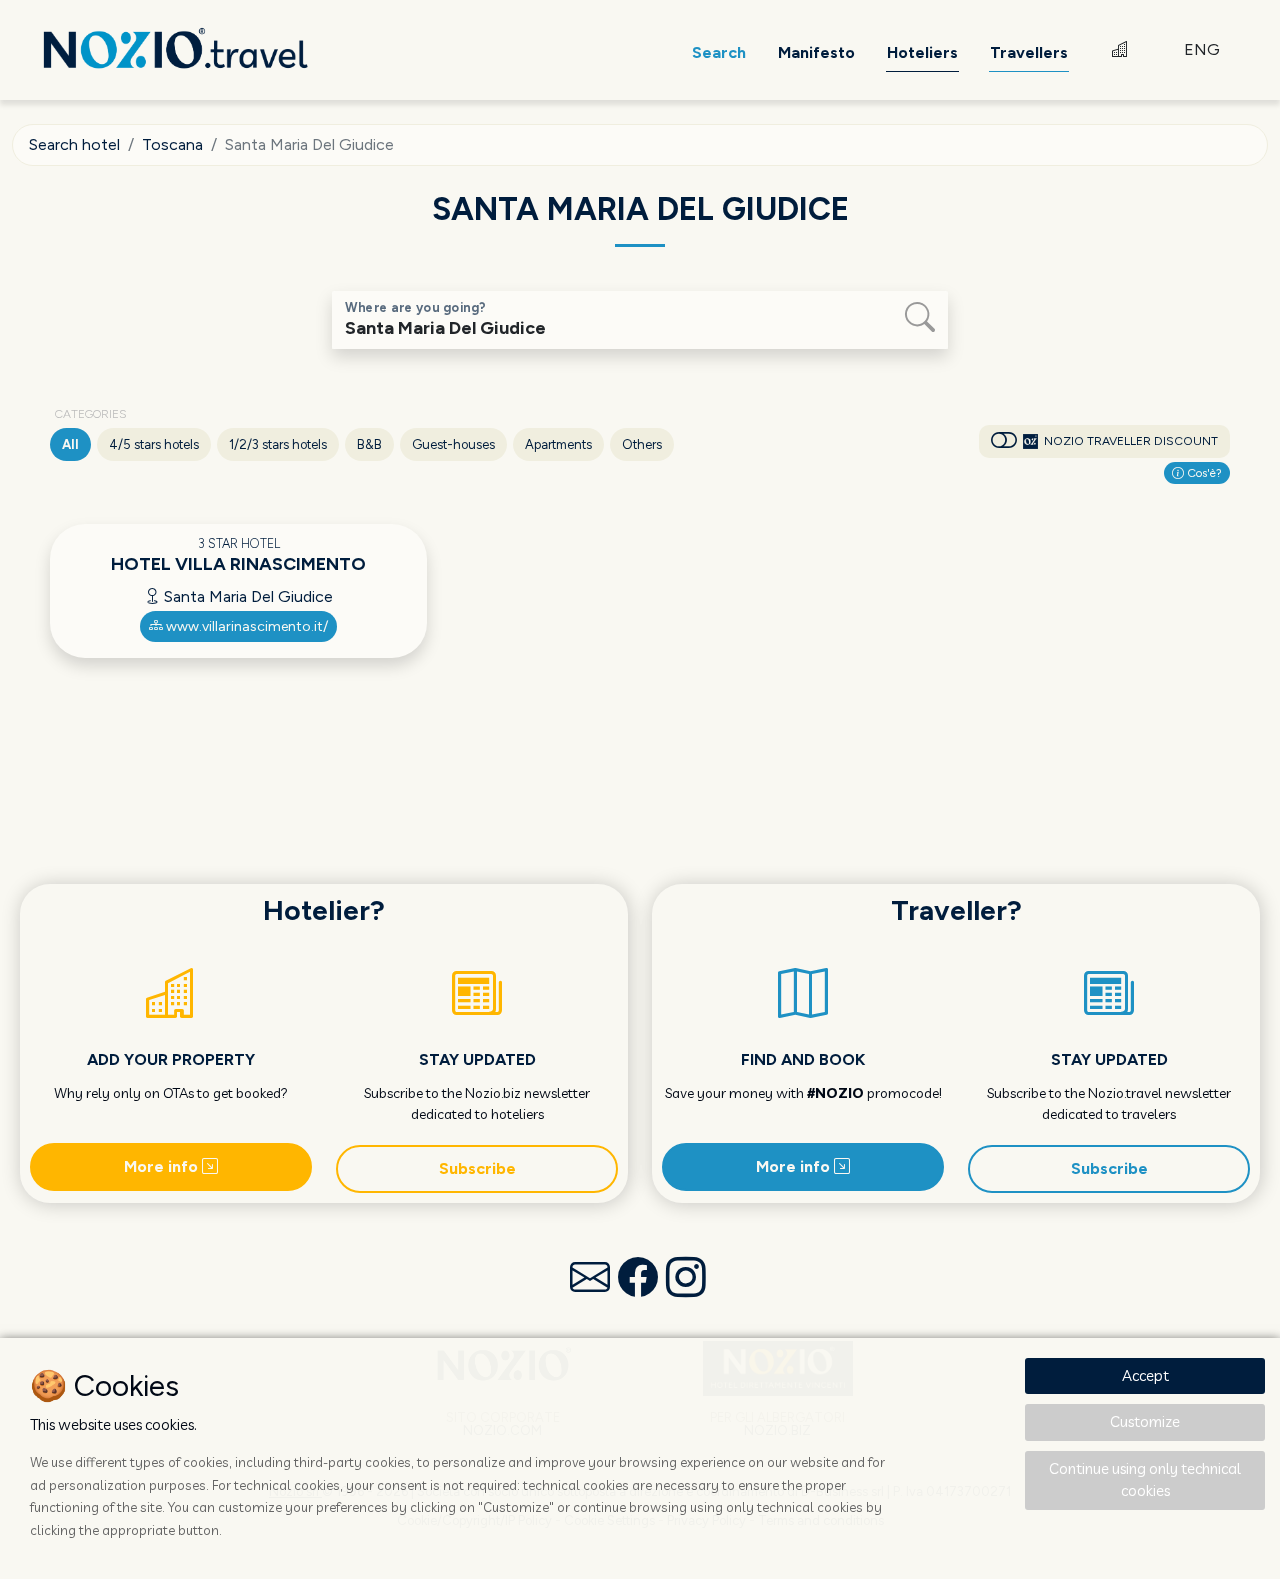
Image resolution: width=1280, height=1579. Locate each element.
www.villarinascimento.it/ (245, 626)
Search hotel (74, 144)
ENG (1202, 49)
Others (642, 444)
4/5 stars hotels (154, 444)
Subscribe (477, 1168)
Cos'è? (1203, 473)
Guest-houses (453, 444)
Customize (1145, 1421)
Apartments (558, 444)
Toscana (172, 144)
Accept (1145, 1375)
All (70, 444)
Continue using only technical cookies (1145, 1480)
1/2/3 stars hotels (278, 444)
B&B (369, 444)
